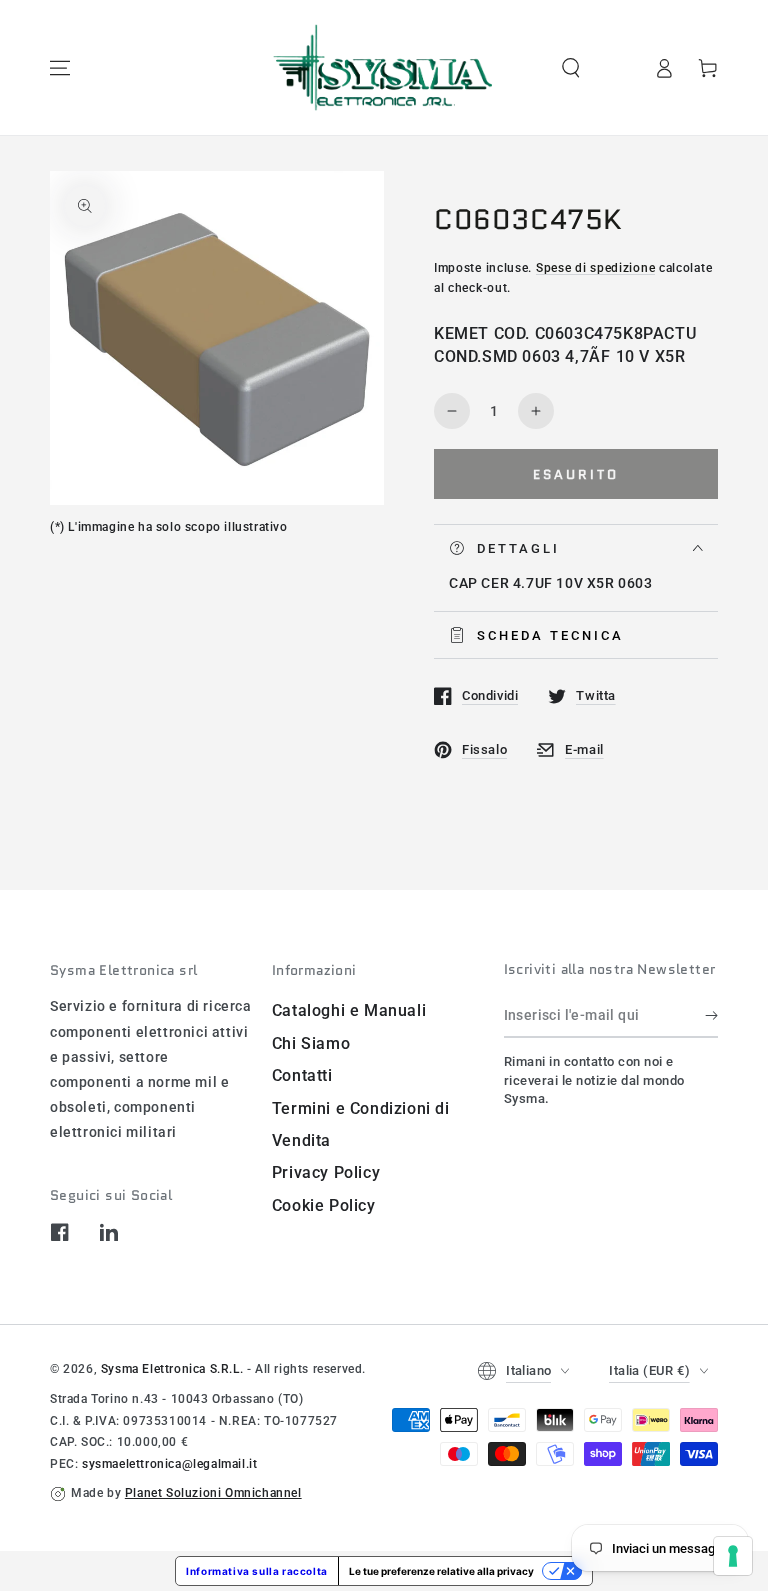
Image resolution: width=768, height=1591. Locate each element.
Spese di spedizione (595, 268)
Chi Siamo (311, 1043)
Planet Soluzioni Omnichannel (213, 1493)
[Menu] (60, 68)
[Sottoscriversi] (711, 1015)
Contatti (302, 1075)
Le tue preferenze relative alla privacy (441, 1571)
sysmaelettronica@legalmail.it (169, 1464)
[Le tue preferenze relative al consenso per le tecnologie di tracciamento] (733, 1556)
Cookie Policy (324, 1205)
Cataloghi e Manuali (349, 1010)
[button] (571, 68)
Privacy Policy (326, 1172)
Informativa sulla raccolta (257, 1571)
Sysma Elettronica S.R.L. (172, 1369)
